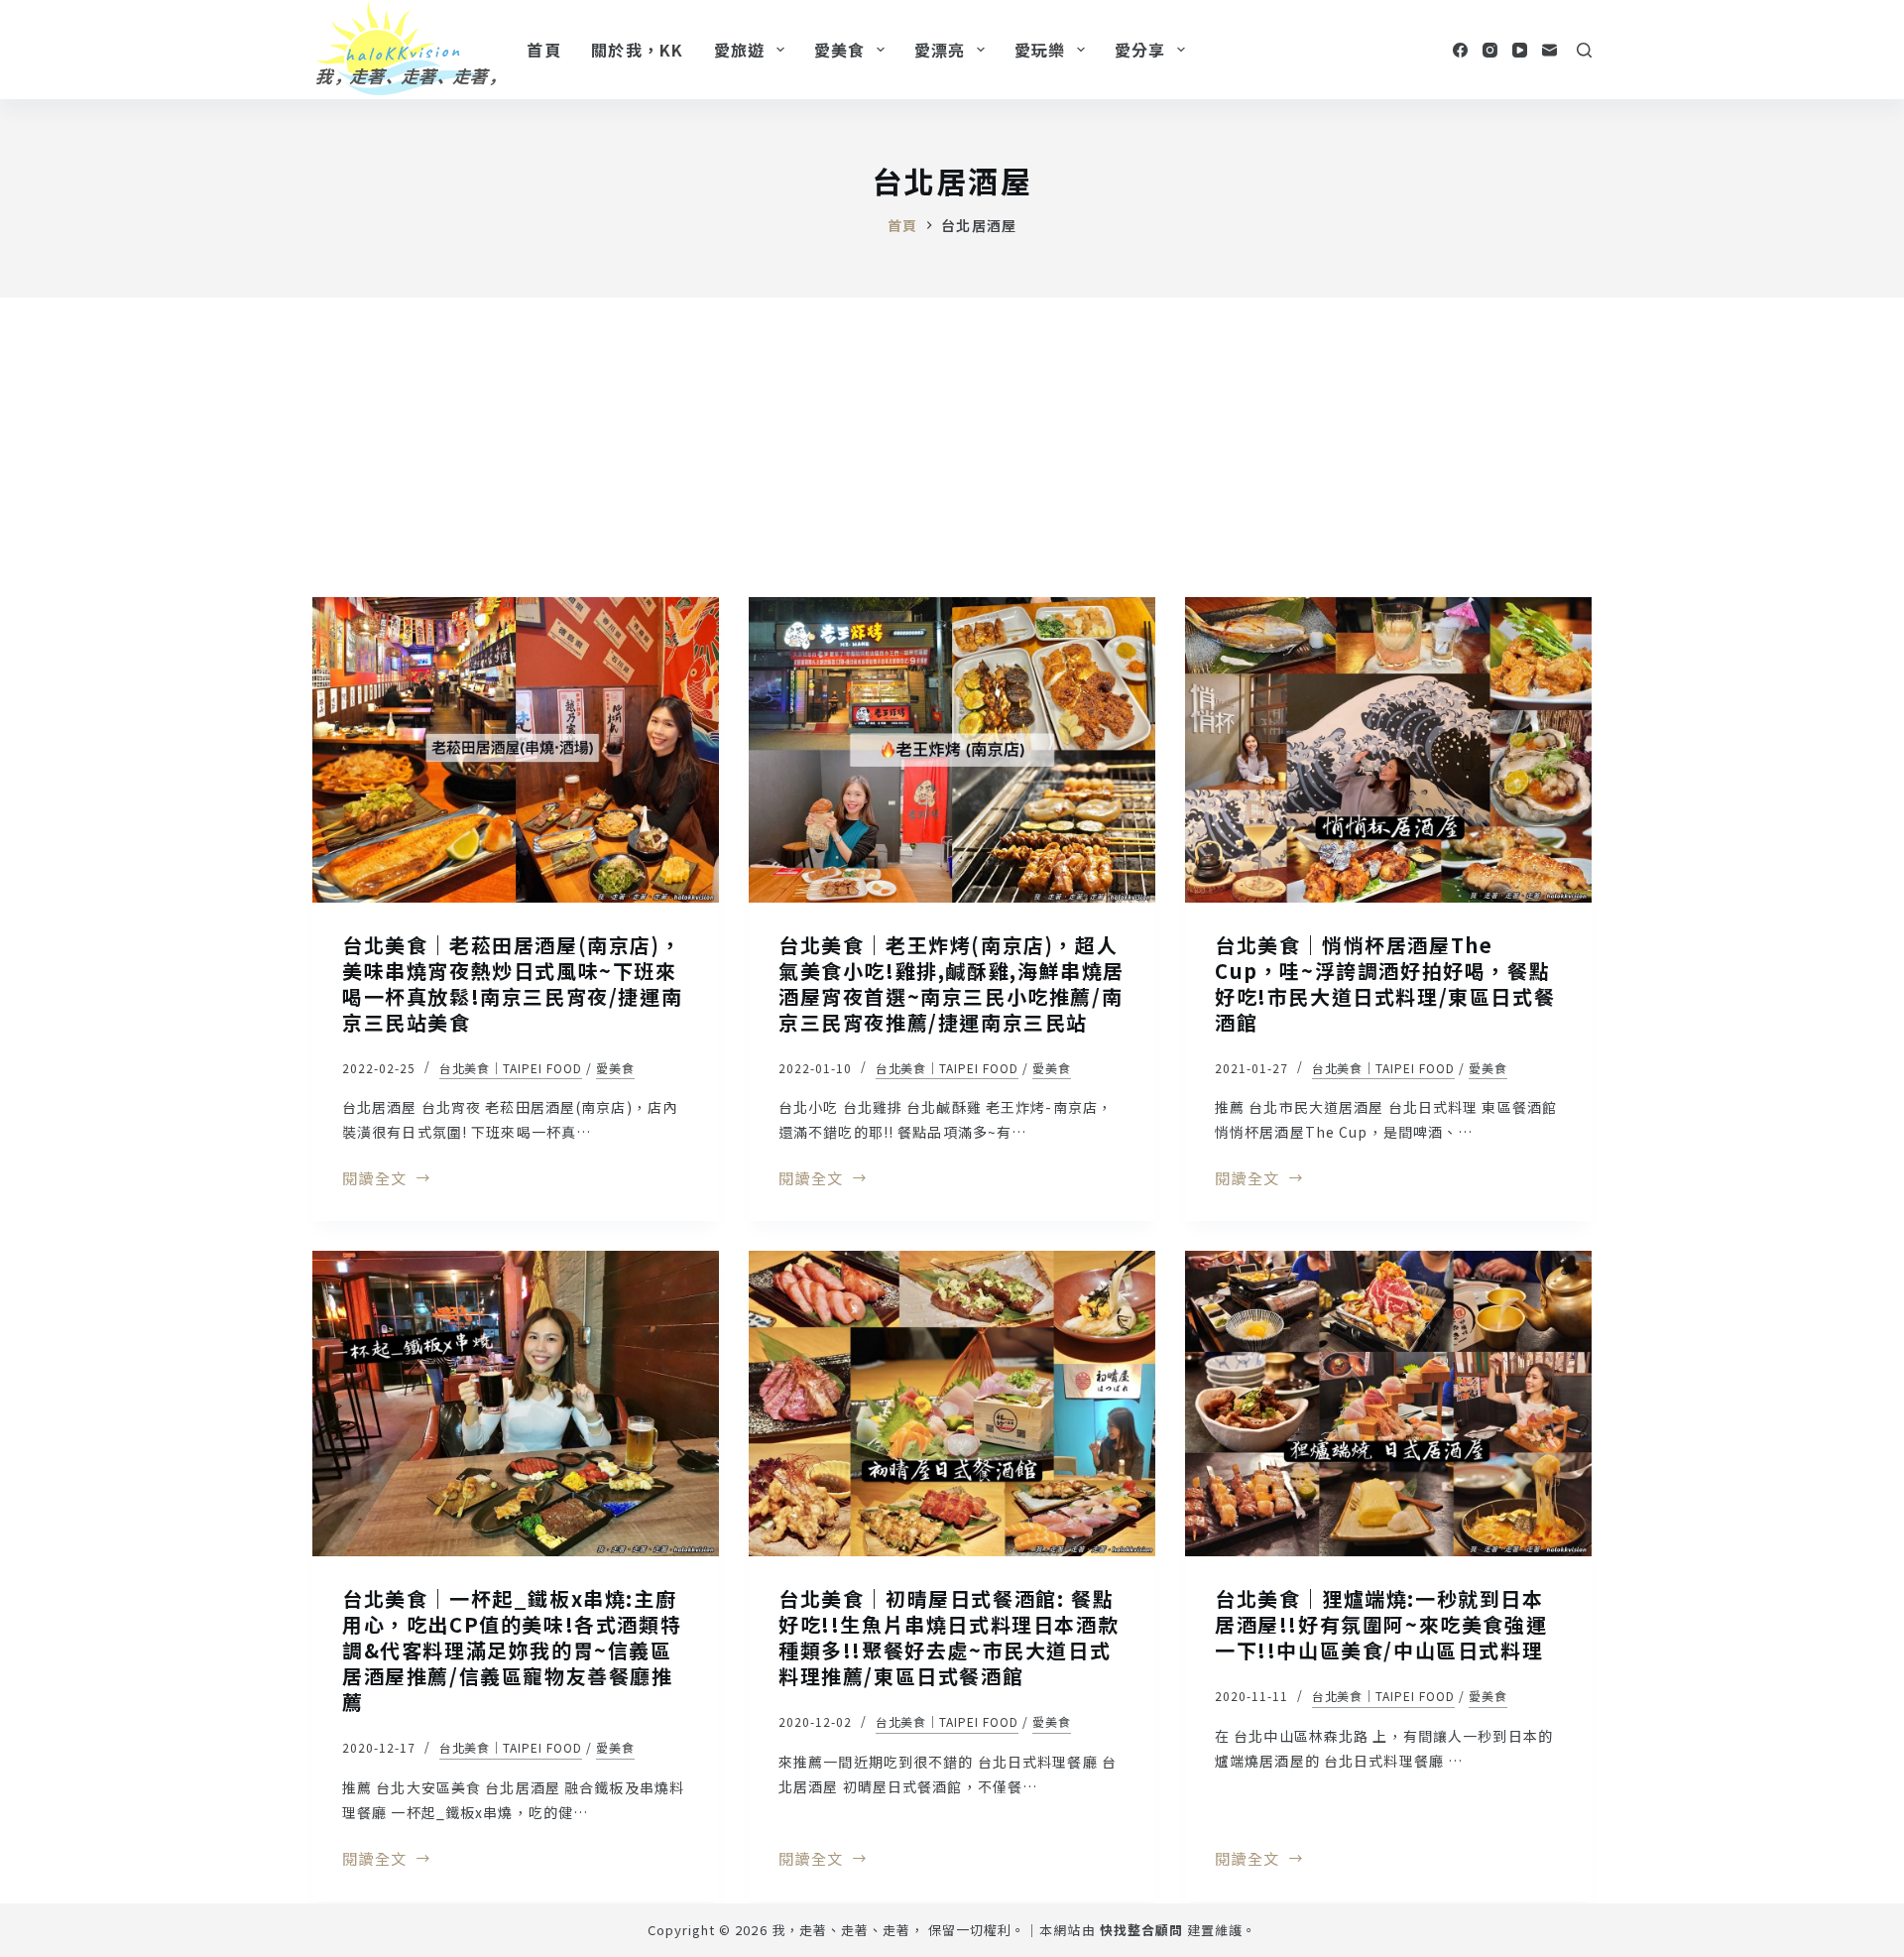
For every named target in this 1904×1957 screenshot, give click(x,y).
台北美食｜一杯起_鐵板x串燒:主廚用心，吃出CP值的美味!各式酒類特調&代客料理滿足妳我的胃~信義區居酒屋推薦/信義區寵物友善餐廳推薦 (512, 1650)
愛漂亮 (940, 50)
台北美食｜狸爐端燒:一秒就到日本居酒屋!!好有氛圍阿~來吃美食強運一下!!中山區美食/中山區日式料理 (1381, 1624)
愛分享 (1140, 50)
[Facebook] (1460, 50)
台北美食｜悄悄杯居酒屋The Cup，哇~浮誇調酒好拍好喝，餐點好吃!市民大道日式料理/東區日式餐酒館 (1385, 983)
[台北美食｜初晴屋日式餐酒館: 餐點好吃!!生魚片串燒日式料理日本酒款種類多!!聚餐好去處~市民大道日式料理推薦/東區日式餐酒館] (952, 1404)
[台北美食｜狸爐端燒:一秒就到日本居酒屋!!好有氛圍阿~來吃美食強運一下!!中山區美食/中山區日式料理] (1388, 1404)
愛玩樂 (1040, 50)
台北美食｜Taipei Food (511, 1068)
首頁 (544, 50)
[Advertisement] (952, 446)
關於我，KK (638, 50)
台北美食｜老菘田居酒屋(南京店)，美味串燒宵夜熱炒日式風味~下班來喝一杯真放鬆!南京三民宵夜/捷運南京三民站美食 (512, 983)
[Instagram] (1490, 50)
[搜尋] (1584, 50)
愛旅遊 (740, 50)
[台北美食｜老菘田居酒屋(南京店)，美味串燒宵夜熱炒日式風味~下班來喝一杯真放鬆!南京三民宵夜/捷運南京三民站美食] (516, 750)
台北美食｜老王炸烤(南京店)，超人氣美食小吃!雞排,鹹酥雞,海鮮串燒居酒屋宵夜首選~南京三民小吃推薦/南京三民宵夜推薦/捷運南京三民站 (952, 983)
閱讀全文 (374, 1179)
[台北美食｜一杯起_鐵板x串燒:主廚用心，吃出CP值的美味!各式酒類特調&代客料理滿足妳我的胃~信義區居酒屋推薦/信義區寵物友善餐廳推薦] (516, 1404)
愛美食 (840, 50)
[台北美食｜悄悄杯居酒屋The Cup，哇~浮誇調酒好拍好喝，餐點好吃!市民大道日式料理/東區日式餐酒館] (1388, 750)
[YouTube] (1520, 50)
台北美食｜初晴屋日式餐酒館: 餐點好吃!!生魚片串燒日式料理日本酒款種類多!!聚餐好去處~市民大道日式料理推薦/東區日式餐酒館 (949, 1637)
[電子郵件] (1549, 50)
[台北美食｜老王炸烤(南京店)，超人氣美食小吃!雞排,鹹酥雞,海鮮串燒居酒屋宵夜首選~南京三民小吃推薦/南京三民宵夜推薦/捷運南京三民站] (952, 750)
